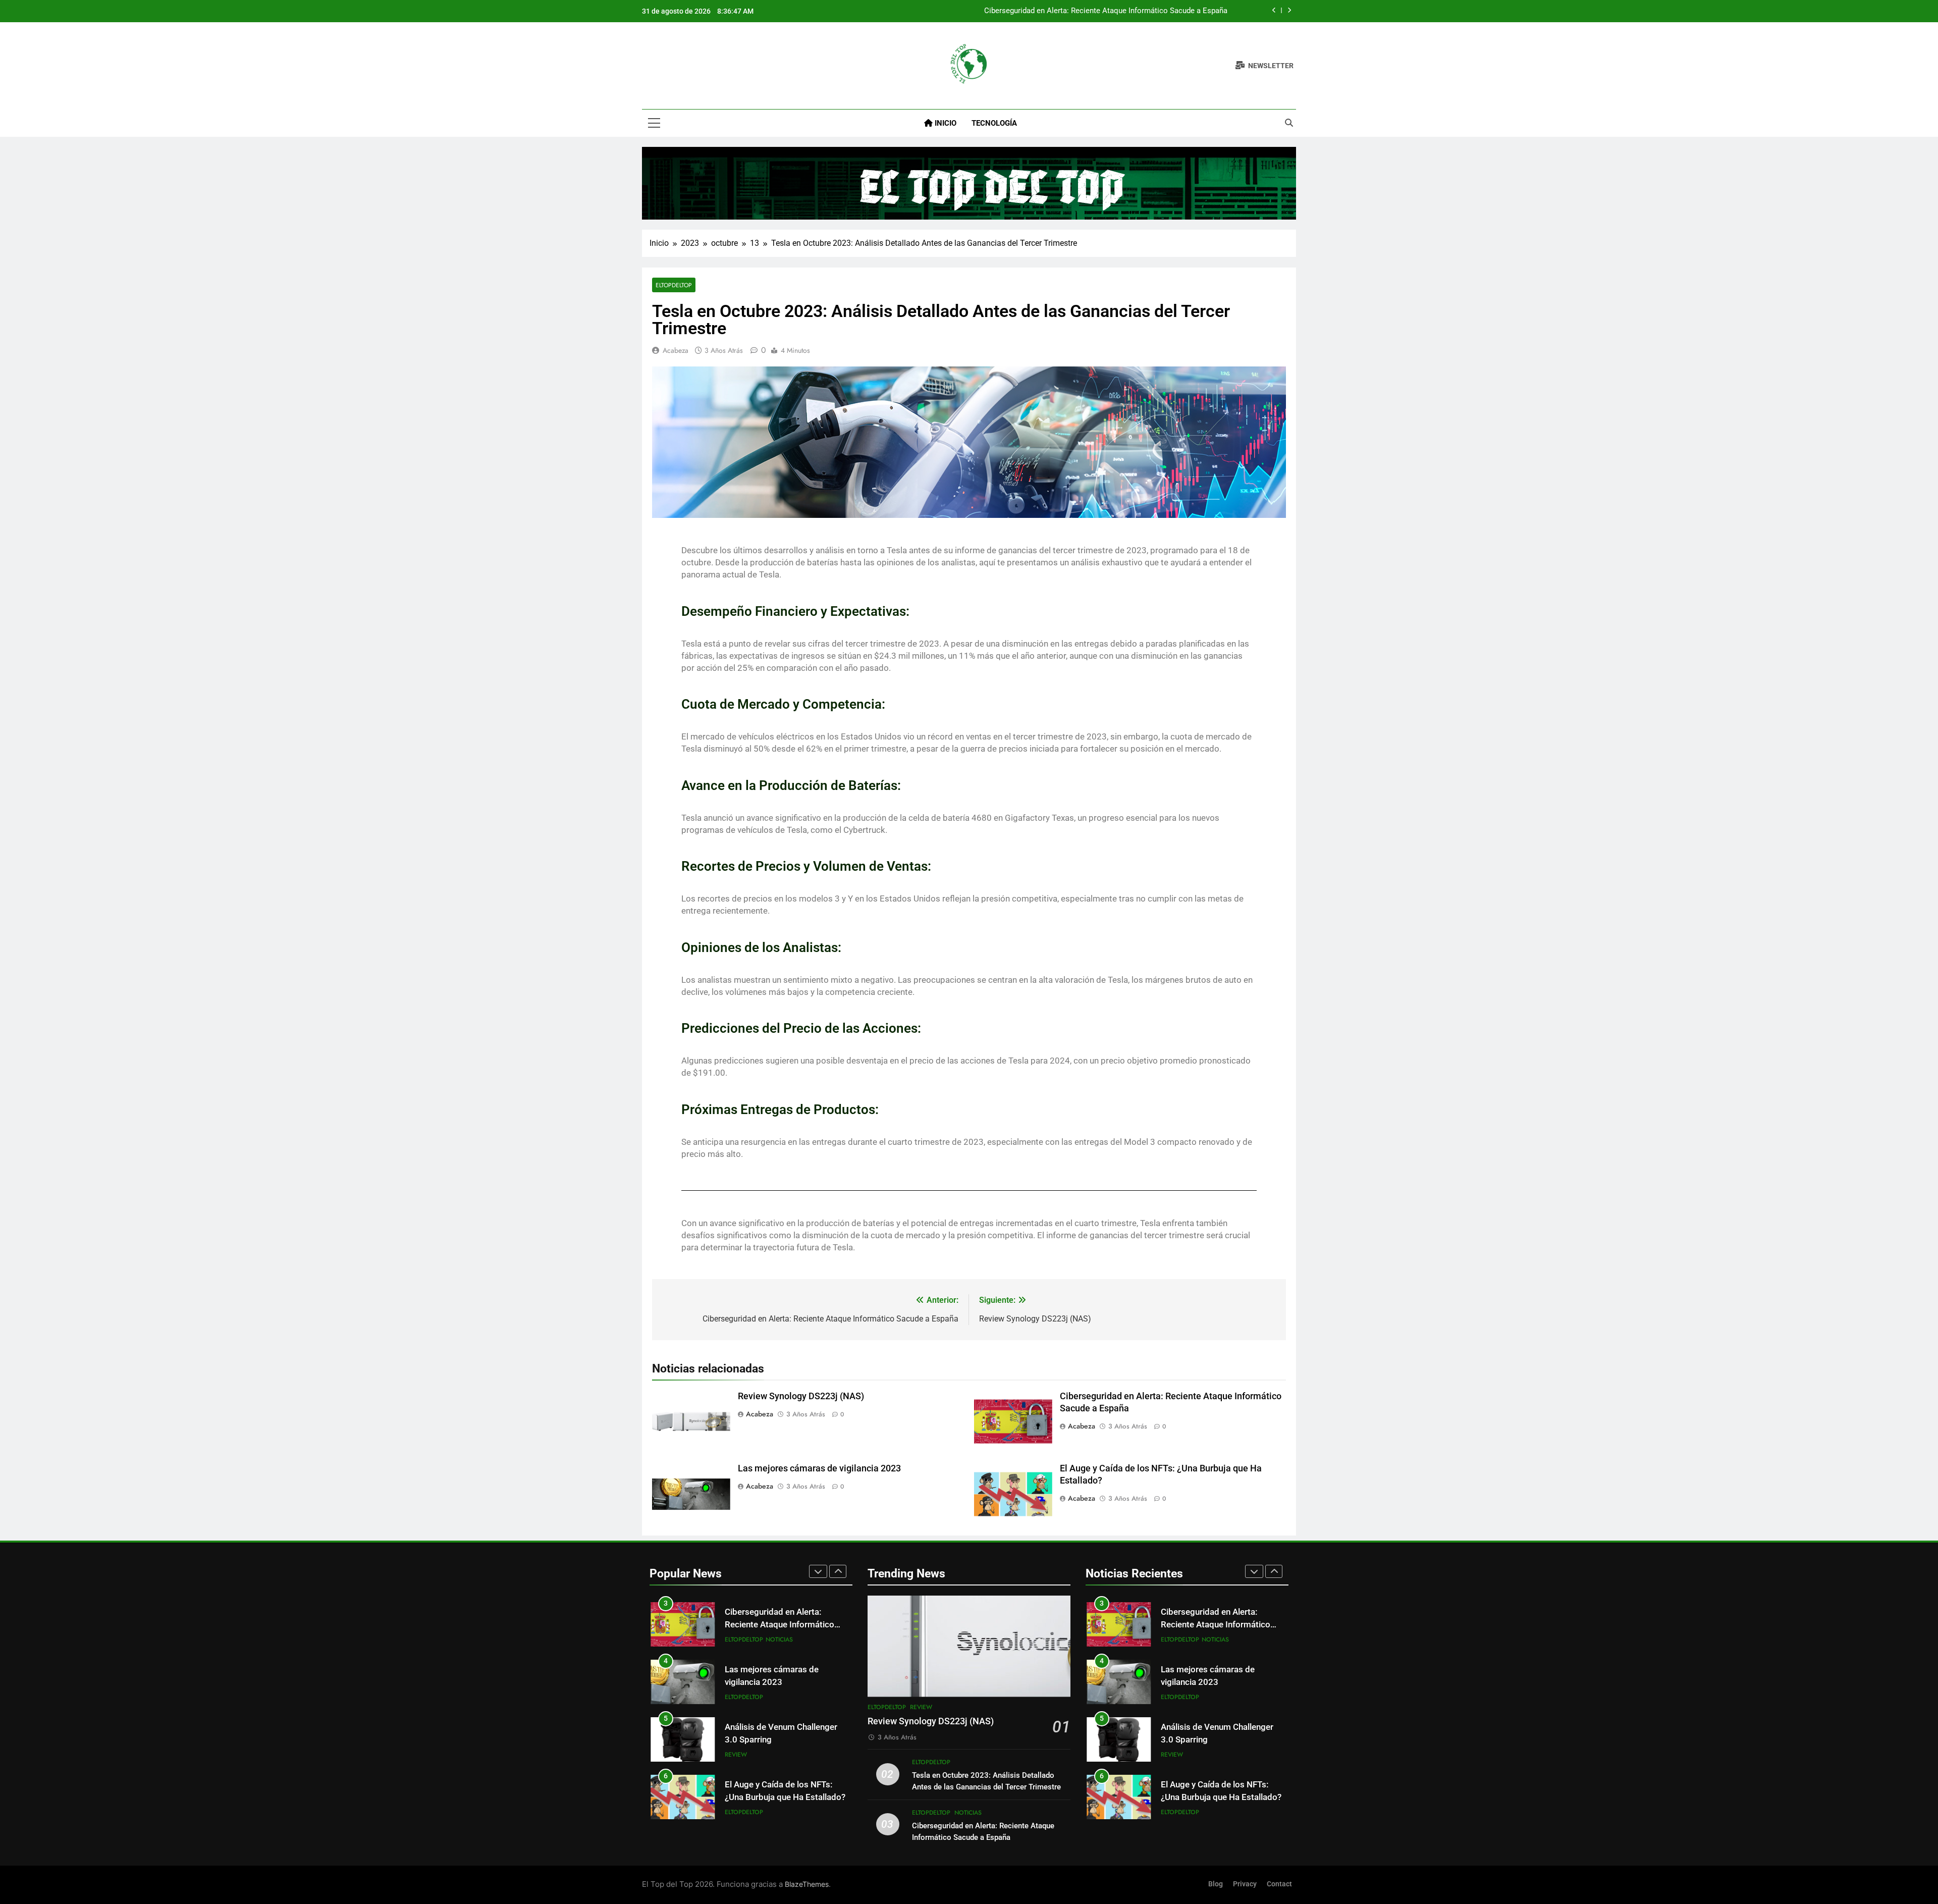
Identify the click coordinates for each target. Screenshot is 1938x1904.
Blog (1216, 1884)
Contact (1279, 1884)
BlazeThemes (807, 1884)
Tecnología (994, 123)
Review (736, 1755)
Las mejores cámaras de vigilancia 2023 (819, 1468)
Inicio (945, 123)
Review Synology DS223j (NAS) (801, 1396)
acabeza (676, 350)
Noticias (779, 1639)
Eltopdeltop (674, 285)
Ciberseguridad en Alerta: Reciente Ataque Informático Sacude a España (1106, 11)
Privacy (1245, 1884)
